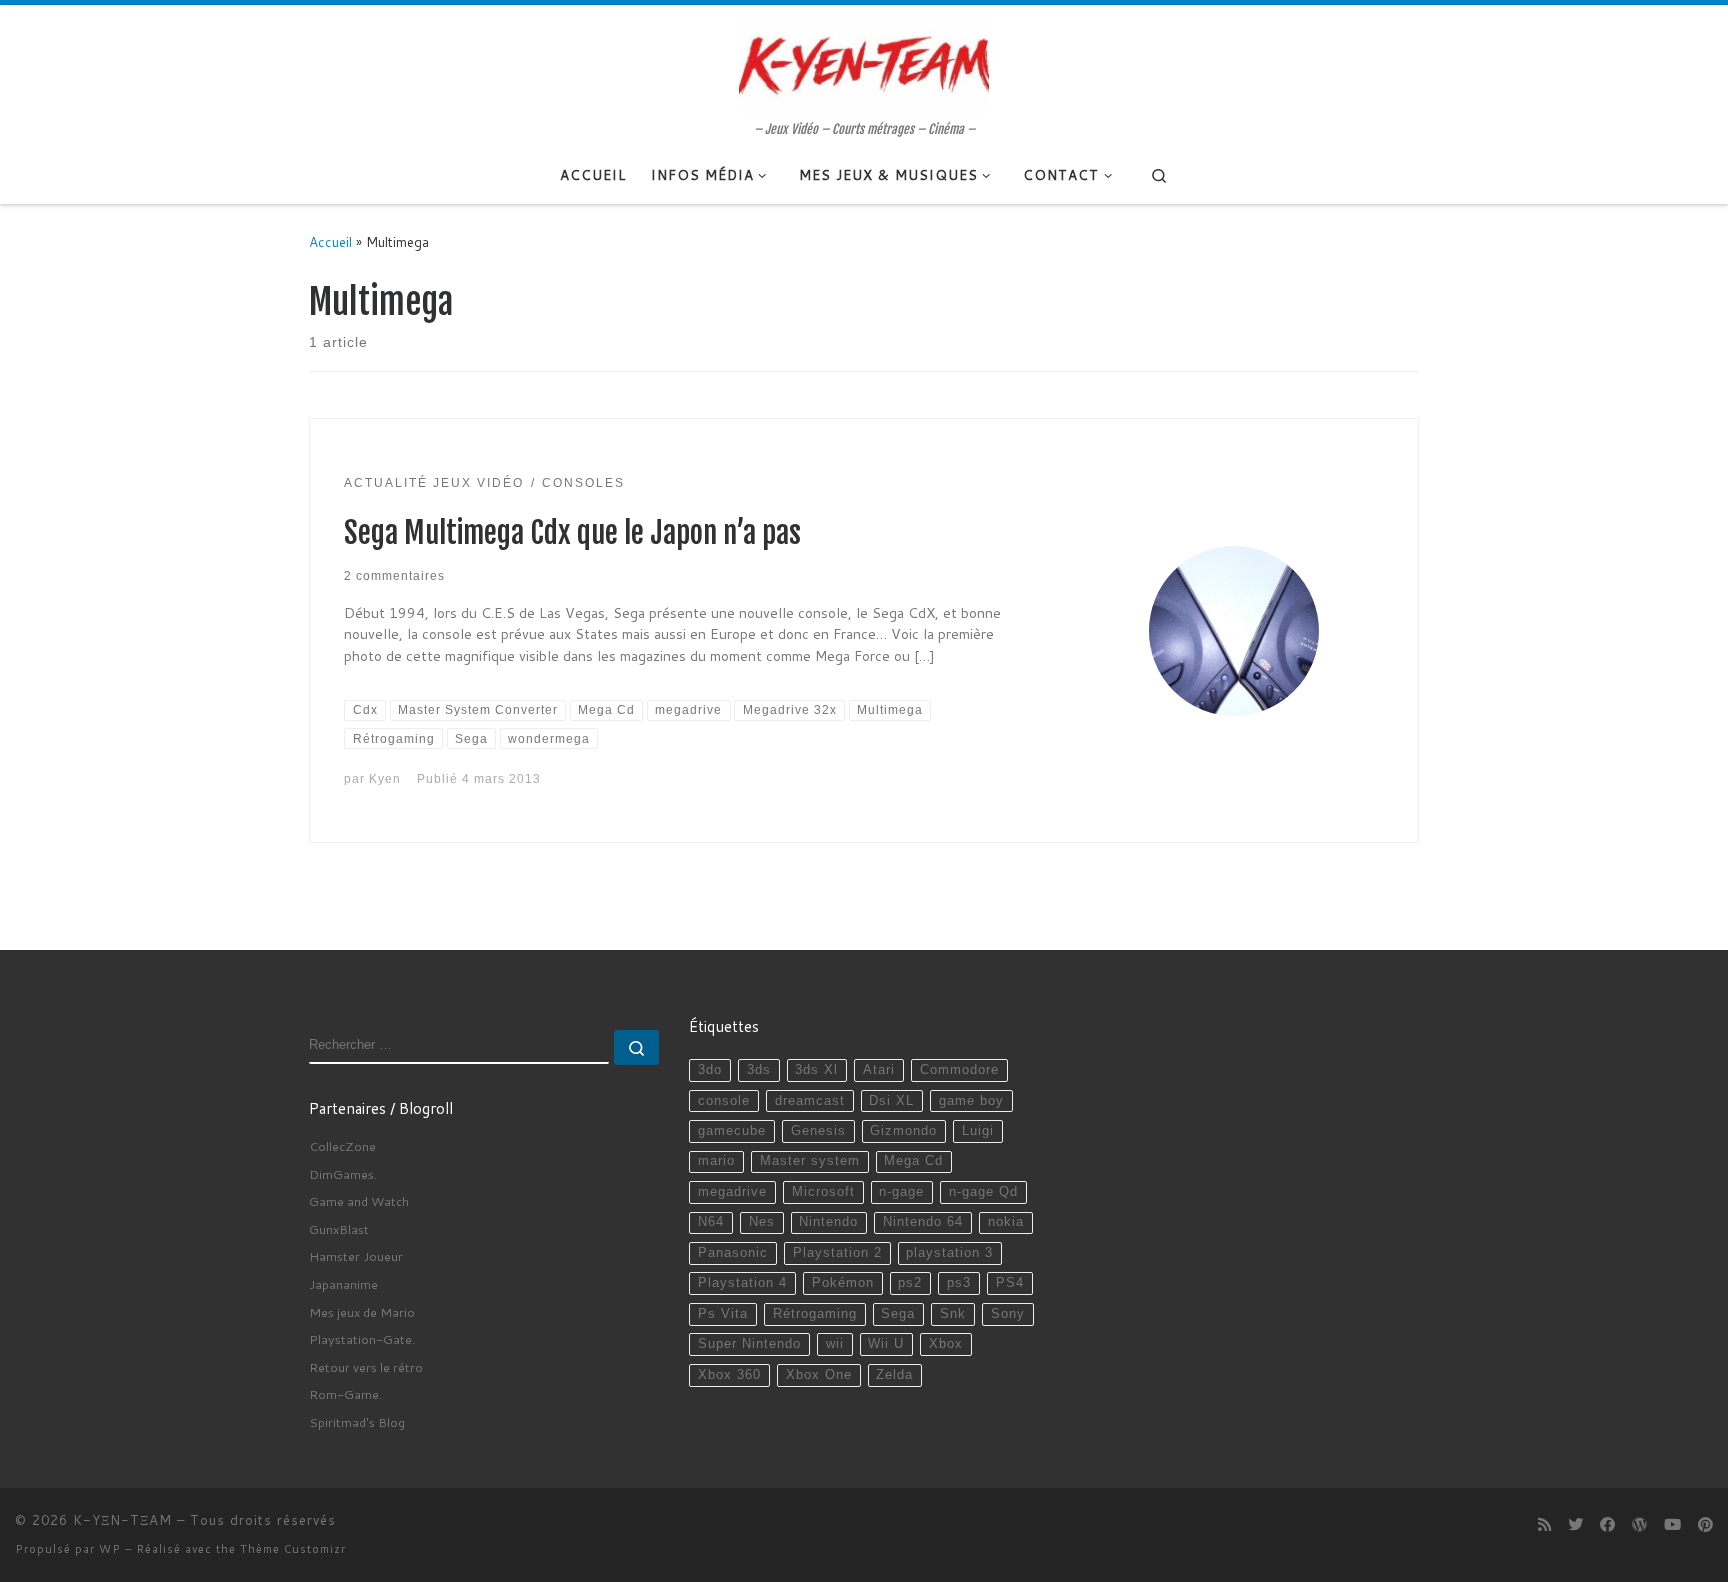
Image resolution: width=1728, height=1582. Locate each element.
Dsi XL (891, 1101)
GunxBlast (339, 1229)
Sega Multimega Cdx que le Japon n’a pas (572, 533)
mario (716, 1161)
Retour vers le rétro (366, 1367)
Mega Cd (913, 1161)
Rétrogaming (815, 1314)
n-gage (901, 1192)
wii (835, 1344)
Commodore (959, 1070)
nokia (1006, 1222)
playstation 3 (949, 1253)
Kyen (385, 778)
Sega (898, 1314)
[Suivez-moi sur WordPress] (1639, 1525)
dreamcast (810, 1101)
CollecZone (342, 1146)
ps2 (910, 1283)
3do (710, 1070)
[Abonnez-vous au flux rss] (1544, 1525)
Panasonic (733, 1253)
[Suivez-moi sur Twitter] (1575, 1525)
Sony (1008, 1314)
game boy (971, 1101)
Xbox (946, 1344)
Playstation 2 (837, 1253)
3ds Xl (816, 1070)
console (724, 1101)
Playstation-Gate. (362, 1339)
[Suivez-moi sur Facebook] (1607, 1525)
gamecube (732, 1131)
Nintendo (828, 1222)
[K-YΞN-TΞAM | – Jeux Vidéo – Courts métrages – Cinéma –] (864, 63)
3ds (759, 1070)
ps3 (959, 1283)
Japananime (343, 1284)
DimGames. (343, 1174)
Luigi (978, 1131)
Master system (810, 1161)
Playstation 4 (742, 1283)
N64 (711, 1222)
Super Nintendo (749, 1344)
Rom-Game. (345, 1394)
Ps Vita (723, 1314)
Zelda (894, 1375)
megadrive (732, 1192)
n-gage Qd (983, 1192)
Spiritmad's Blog (357, 1422)
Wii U (886, 1344)
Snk (953, 1314)
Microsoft (823, 1192)
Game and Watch (359, 1201)
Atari (879, 1070)
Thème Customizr (293, 1549)
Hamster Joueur (356, 1256)
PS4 (1010, 1283)
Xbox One (819, 1375)
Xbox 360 (729, 1375)
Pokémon (843, 1283)
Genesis (818, 1131)
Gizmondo (903, 1131)
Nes (762, 1222)
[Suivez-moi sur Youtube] (1672, 1525)
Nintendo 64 (923, 1222)
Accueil (330, 241)
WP (110, 1549)
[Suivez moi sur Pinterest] (1705, 1525)
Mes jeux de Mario (362, 1312)
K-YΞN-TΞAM (122, 1520)
